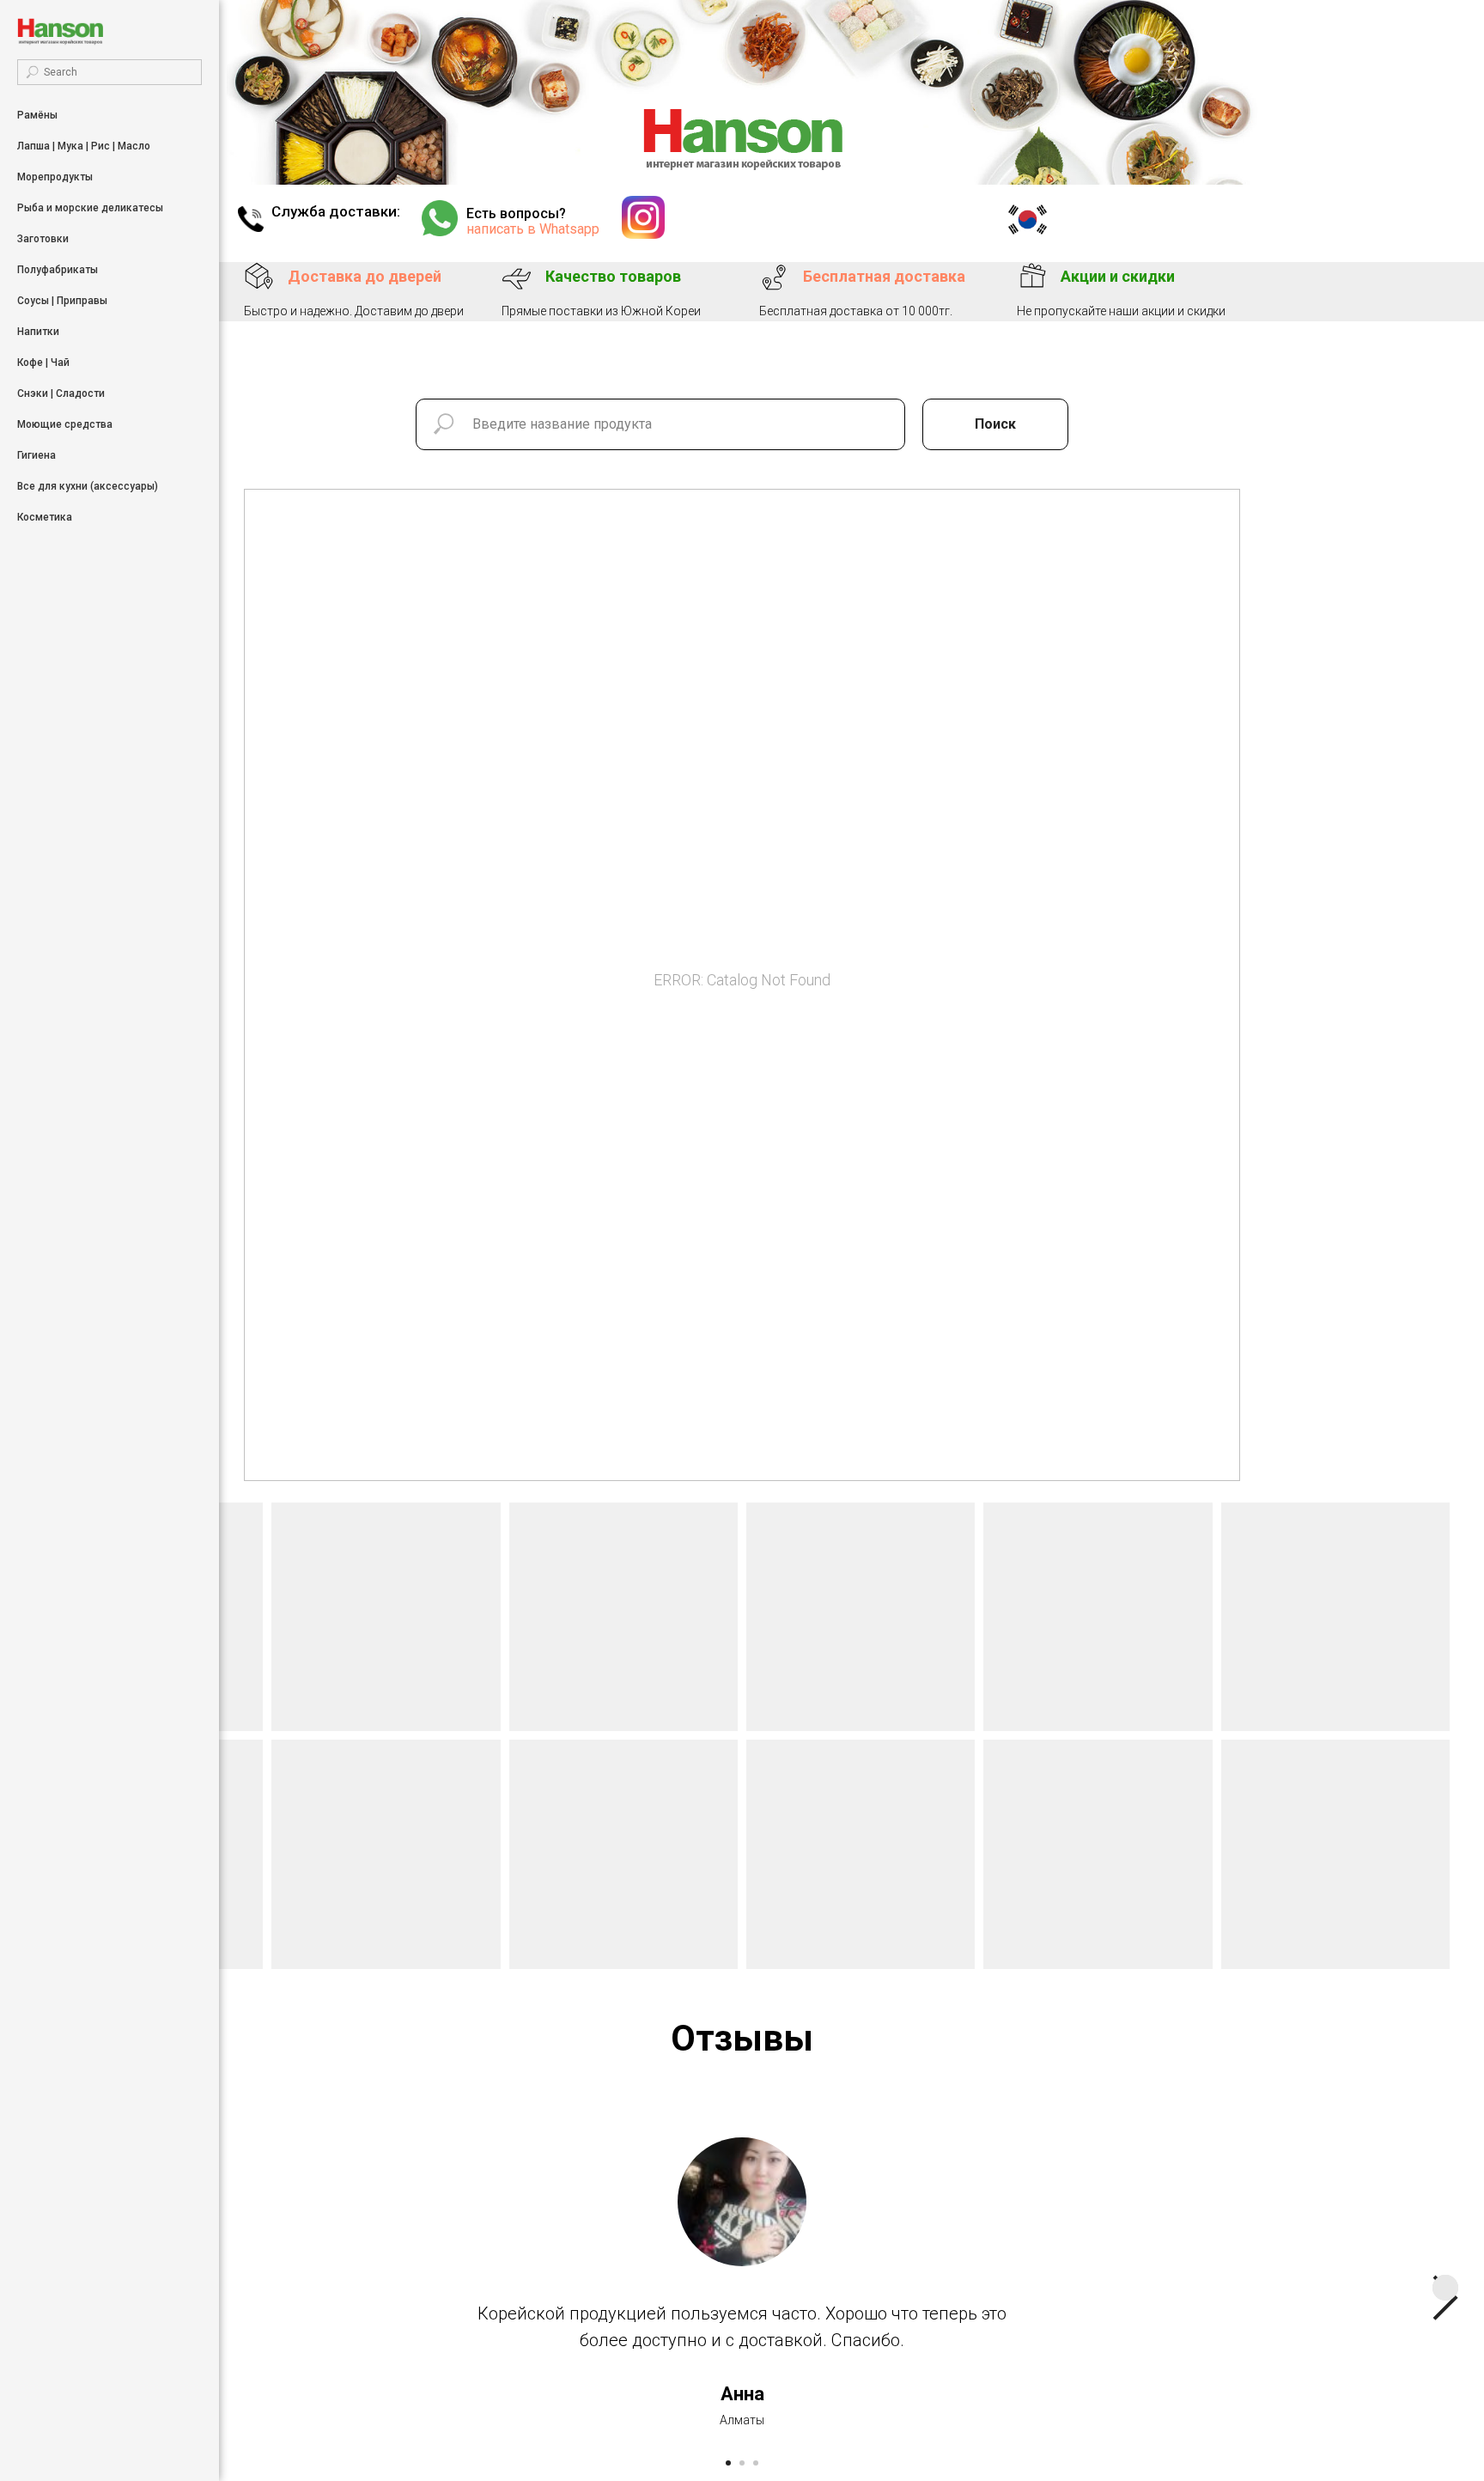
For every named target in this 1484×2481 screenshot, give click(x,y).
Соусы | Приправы (62, 301)
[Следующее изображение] (1445, 2288)
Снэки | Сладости (61, 393)
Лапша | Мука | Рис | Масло (84, 146)
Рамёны (37, 115)
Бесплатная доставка (884, 276)
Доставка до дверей (365, 276)
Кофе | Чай (43, 363)
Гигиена (36, 455)
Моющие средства (65, 424)
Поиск (995, 424)
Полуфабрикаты (58, 270)
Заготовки (43, 239)
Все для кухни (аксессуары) (88, 486)
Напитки (38, 332)
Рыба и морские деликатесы (90, 208)
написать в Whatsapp (533, 229)
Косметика (45, 517)
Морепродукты (55, 177)
